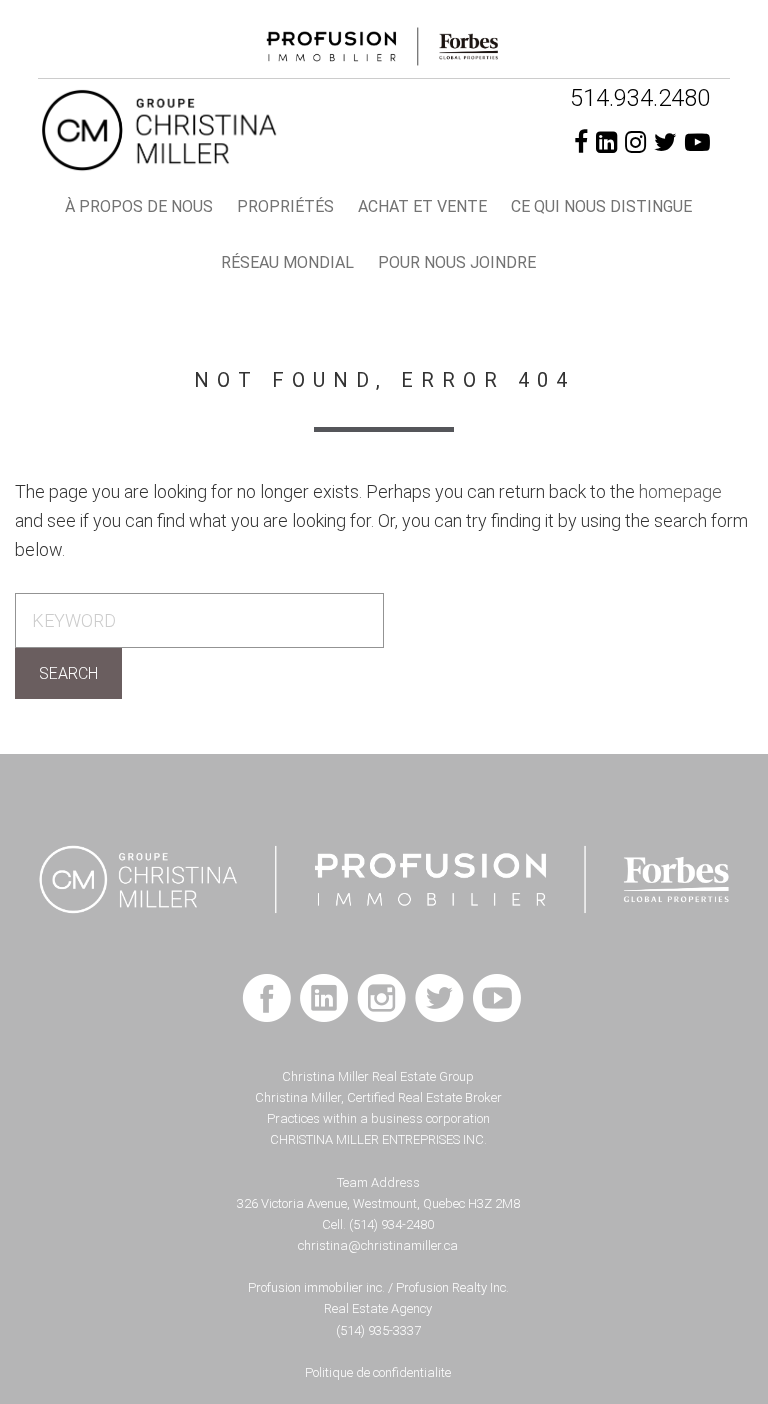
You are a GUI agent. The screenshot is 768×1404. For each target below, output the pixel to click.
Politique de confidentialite (378, 1372)
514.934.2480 (640, 98)
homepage (680, 491)
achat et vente (422, 206)
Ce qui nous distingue (601, 206)
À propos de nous (139, 206)
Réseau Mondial (287, 262)
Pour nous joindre (457, 262)
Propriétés (285, 206)
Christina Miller (245, 129)
